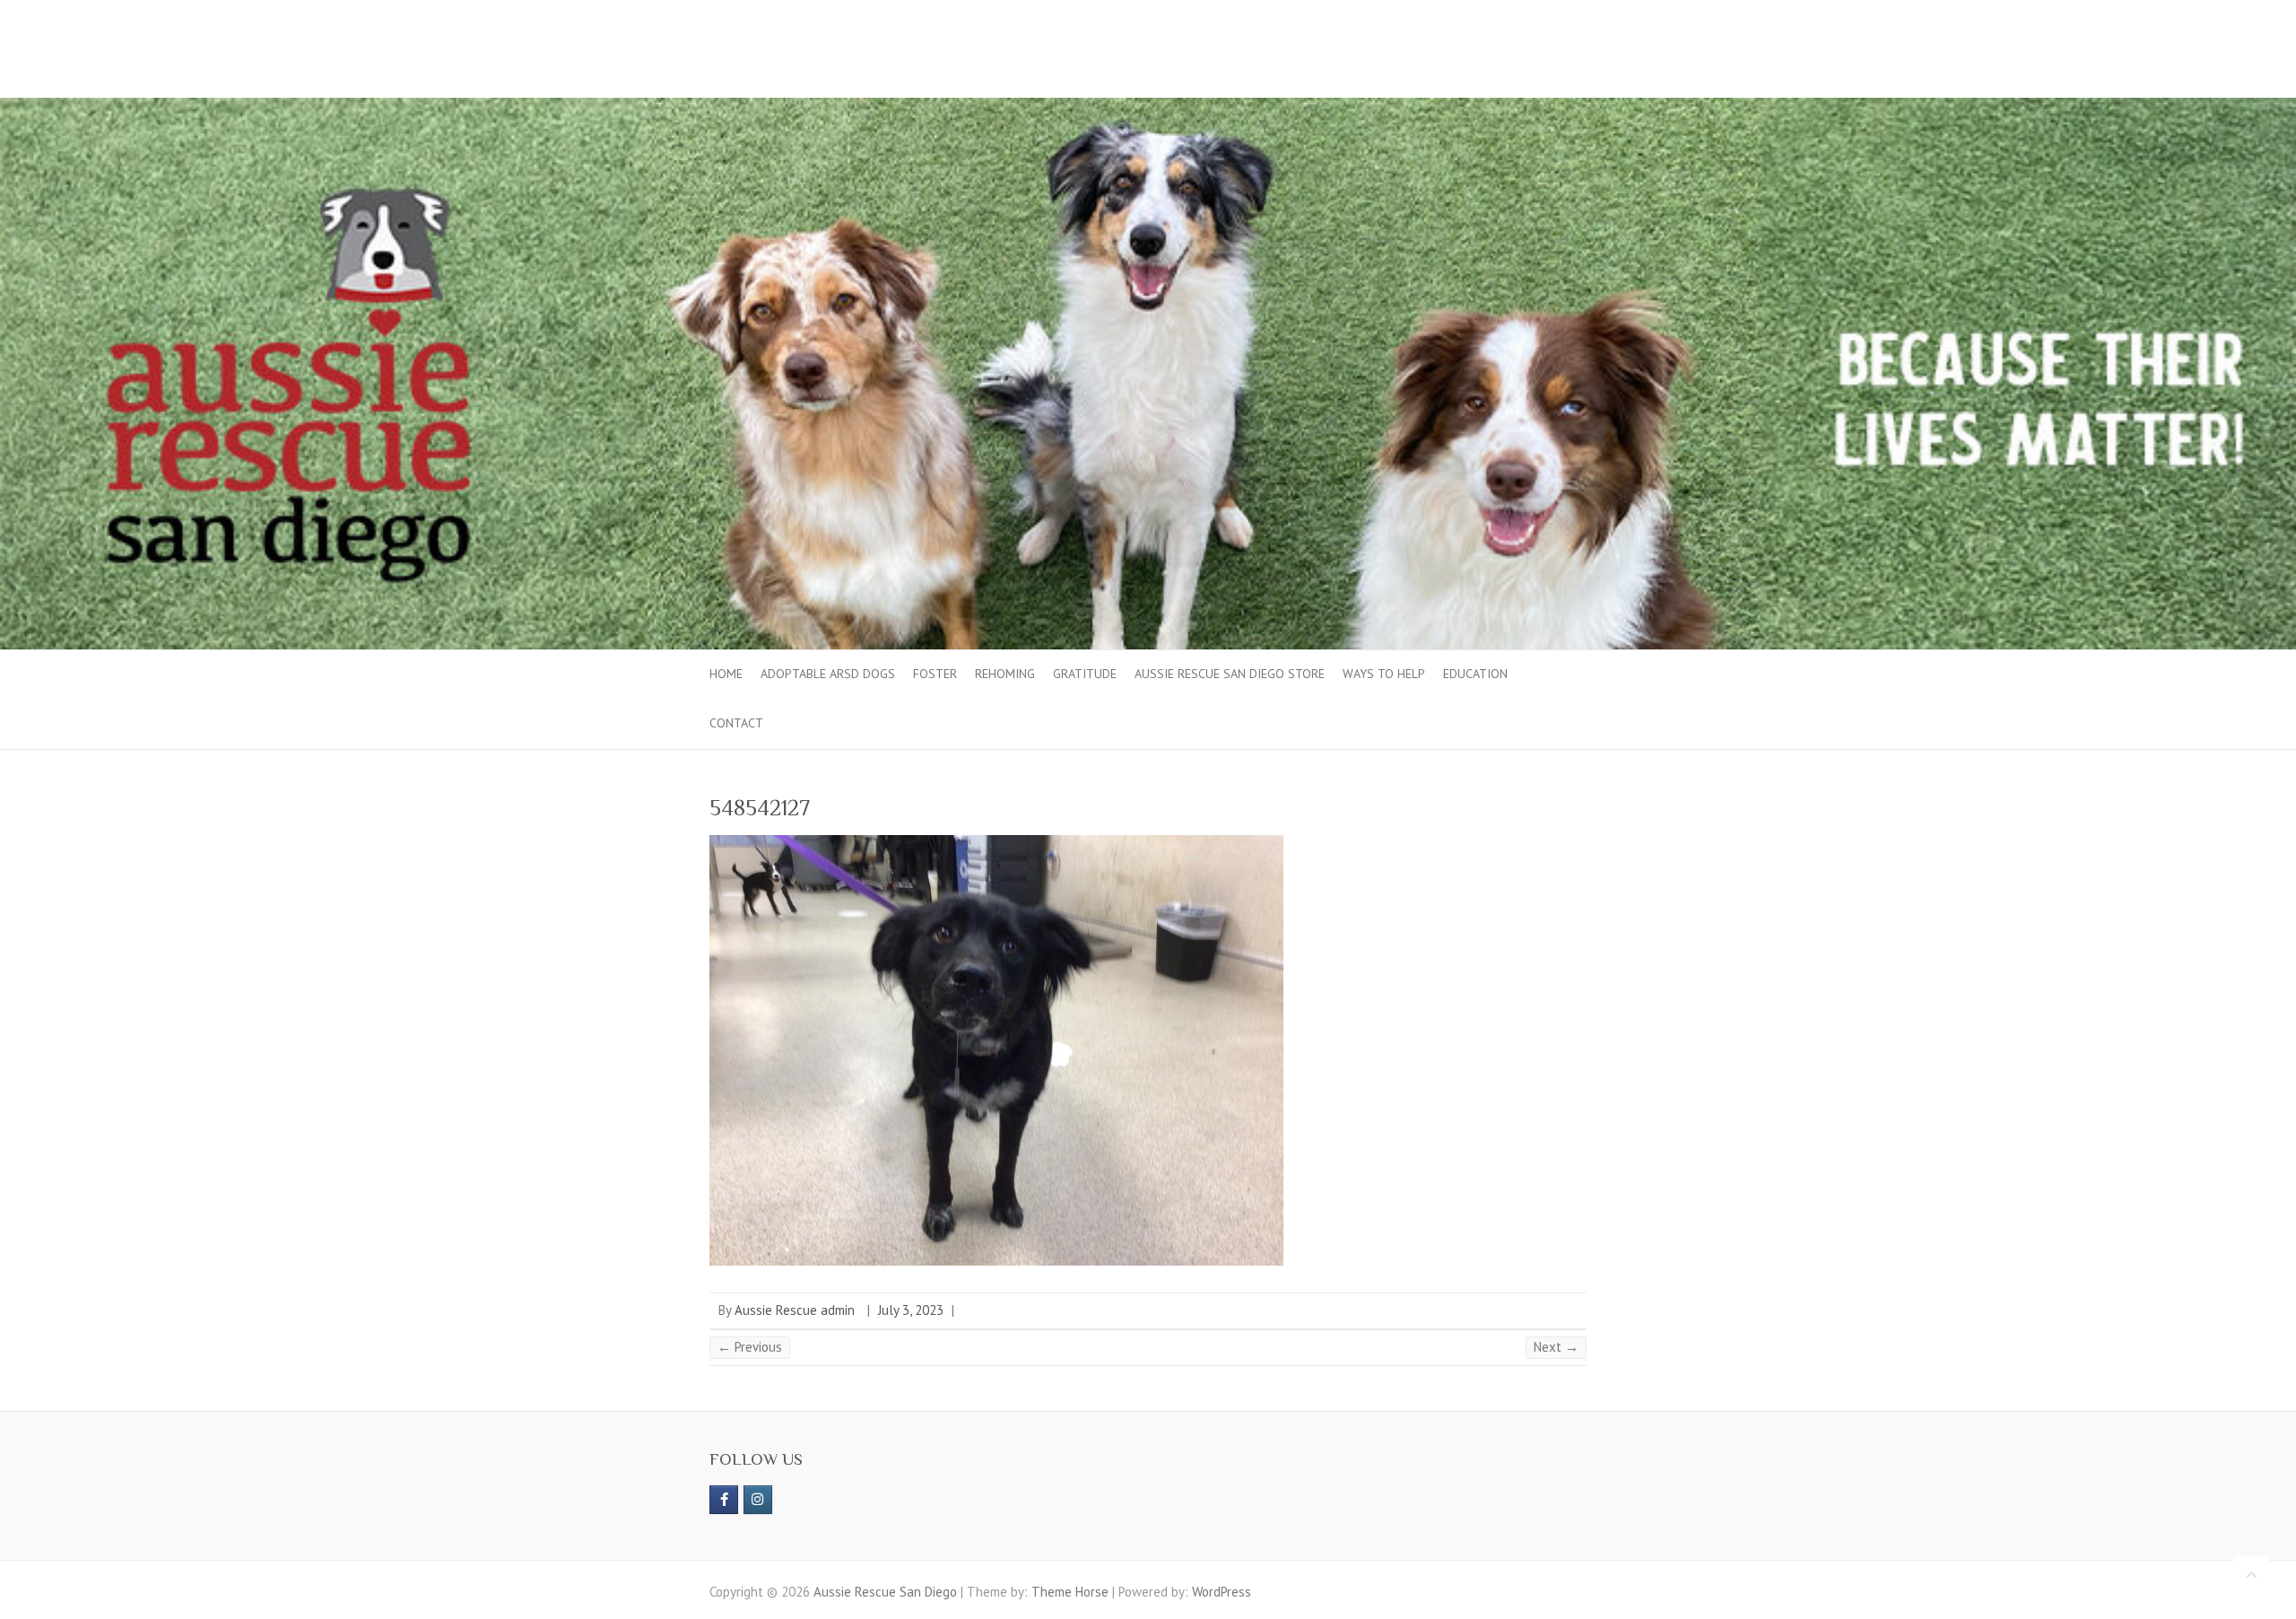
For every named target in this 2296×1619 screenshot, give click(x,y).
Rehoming (1005, 674)
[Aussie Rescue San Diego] (1148, 106)
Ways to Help (1384, 674)
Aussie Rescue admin (795, 1310)
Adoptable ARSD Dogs (828, 674)
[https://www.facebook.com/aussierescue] (724, 1500)
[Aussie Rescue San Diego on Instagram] (758, 1500)
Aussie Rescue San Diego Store (1230, 674)
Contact (736, 723)
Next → (1556, 1347)
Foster (935, 674)
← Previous (750, 1347)
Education (1475, 674)
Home (726, 674)
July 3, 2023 (911, 1310)
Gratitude (1085, 674)
